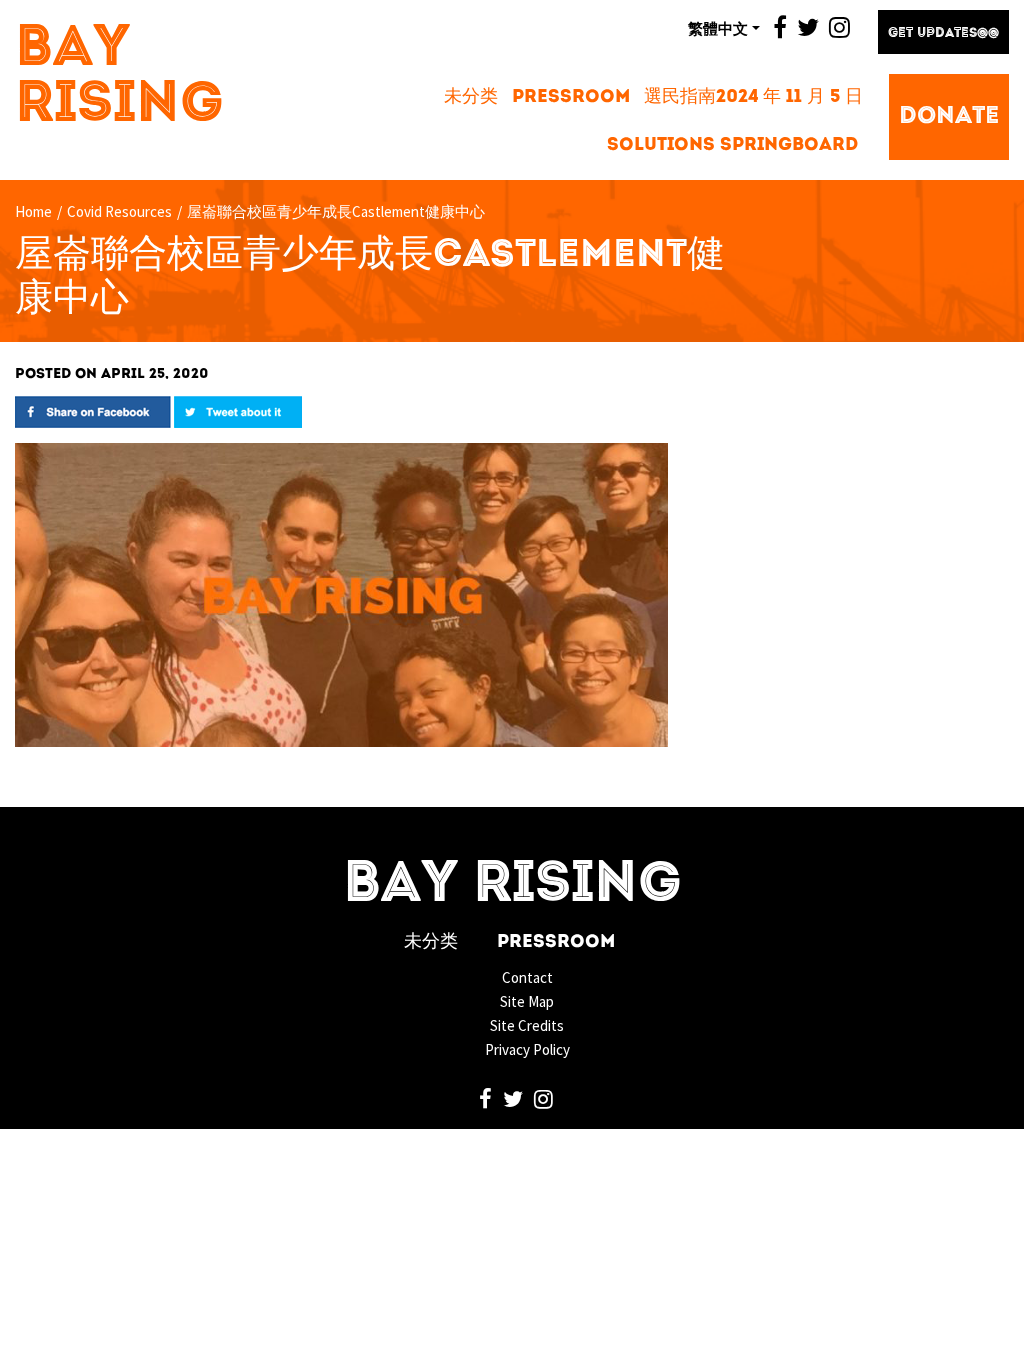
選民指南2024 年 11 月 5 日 (753, 97)
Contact (527, 977)
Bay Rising (119, 78)
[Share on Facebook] (93, 410)
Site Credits (527, 1025)
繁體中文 (718, 28)
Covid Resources (119, 211)
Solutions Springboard (732, 145)
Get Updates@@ (943, 33)
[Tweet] (238, 410)
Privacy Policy (527, 1049)
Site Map (527, 1001)
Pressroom (571, 97)
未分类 (471, 97)
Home (33, 211)
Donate (949, 117)
